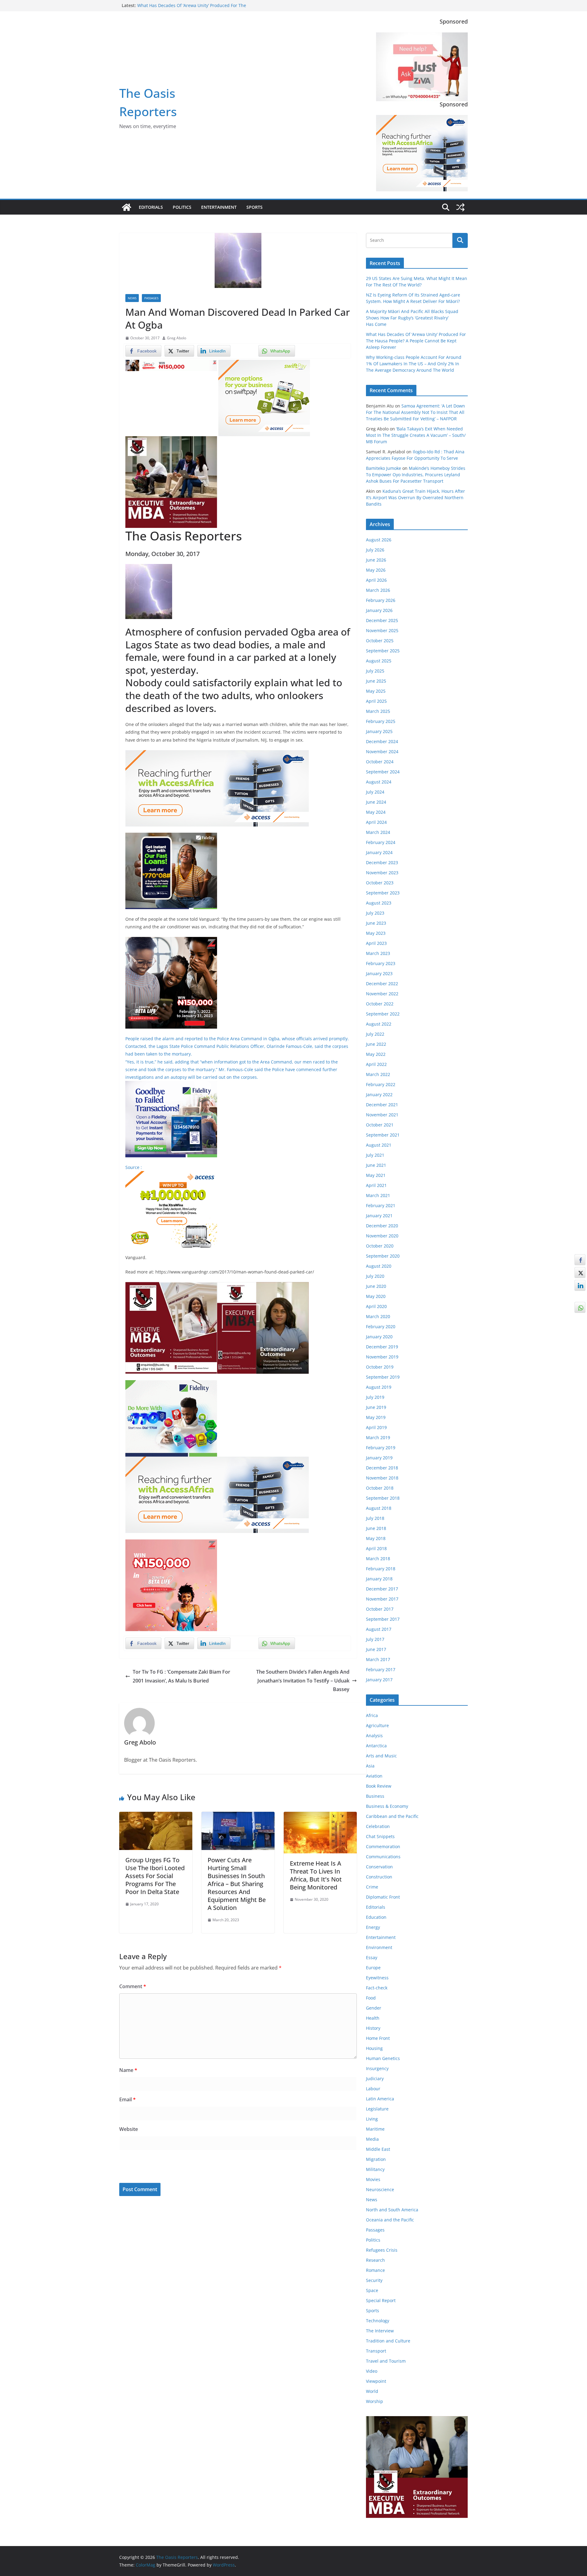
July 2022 (375, 1034)
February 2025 (381, 721)
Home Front (378, 2038)
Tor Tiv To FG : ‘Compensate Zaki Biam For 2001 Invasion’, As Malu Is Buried (181, 1676)
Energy (373, 1927)
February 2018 (381, 1569)
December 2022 (382, 984)
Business (375, 1796)
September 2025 (383, 651)
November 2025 (382, 630)
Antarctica (376, 1746)
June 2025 (376, 681)
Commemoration (383, 1846)
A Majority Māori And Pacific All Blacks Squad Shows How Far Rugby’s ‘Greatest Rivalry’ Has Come (412, 318)
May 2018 (376, 1538)
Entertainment (219, 207)
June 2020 (376, 1286)
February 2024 (381, 842)
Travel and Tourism (386, 2361)
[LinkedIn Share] (580, 1285)
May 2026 (376, 570)
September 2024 (383, 772)
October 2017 (380, 1609)
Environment (379, 1947)
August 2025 (379, 661)
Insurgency (377, 2068)
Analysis (374, 1736)
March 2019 (378, 1437)
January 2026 (379, 610)
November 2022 (382, 994)
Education (376, 1917)
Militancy (375, 2169)
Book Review (379, 1786)
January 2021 (379, 1216)
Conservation (379, 1867)
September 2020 (383, 1256)
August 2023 (379, 903)
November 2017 (382, 1599)
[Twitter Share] (580, 1273)
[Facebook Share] (580, 1260)
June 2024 (376, 802)
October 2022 (380, 1004)
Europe (373, 1968)
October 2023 (380, 883)
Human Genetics (383, 2058)
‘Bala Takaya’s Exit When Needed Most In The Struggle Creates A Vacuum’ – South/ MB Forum (416, 435)
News (132, 298)
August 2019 (379, 1387)
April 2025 (376, 701)
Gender (374, 2008)
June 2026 (376, 560)
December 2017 (382, 1589)
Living (372, 2119)
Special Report (381, 2300)
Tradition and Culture (388, 2341)
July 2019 (375, 1397)
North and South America (392, 2210)
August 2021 (379, 1145)
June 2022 (376, 1044)
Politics (182, 207)
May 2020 (376, 1296)
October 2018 (380, 1488)
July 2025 (375, 671)
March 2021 (378, 1195)
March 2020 (378, 1316)
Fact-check (377, 1988)
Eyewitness (377, 1978)
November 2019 (382, 1357)
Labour (373, 2089)
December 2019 (382, 1347)
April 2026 (376, 580)
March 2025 (378, 711)
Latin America (380, 2099)
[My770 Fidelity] (171, 1384)
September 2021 (383, 1135)
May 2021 (376, 1175)
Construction (379, 1877)
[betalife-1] (171, 364)
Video (372, 2371)
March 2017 (378, 1659)
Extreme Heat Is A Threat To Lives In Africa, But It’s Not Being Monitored (316, 1875)
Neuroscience (380, 2189)
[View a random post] (460, 207)
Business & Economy (387, 1806)
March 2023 (378, 953)
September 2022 (383, 1014)
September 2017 (383, 1619)
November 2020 (382, 1236)
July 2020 (375, 1276)
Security (374, 2280)
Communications (383, 1857)
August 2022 (379, 1024)
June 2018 (376, 1528)
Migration (376, 2159)
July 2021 (375, 1155)
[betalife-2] (171, 941)
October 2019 (380, 1367)
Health (373, 2018)
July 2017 (375, 1639)
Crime (372, 1887)
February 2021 (381, 1205)
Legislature (377, 2109)
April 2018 (376, 1548)
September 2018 (383, 1498)
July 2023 (375, 913)
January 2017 (379, 1680)
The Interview (380, 2331)
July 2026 (375, 550)
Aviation (374, 1776)
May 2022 (376, 1054)
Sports (255, 207)
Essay (372, 1957)
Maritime (375, 2129)
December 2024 (382, 741)
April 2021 (376, 1185)
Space (372, 2290)
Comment (133, 1986)
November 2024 (382, 752)
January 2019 (379, 1458)
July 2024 (375, 792)
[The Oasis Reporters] (127, 207)
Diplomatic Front (383, 1897)
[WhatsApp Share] (580, 1307)
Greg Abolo (177, 338)
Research (375, 2260)
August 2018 (379, 1508)
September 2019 (383, 1377)
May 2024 (376, 812)
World (372, 2391)
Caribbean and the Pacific (392, 1816)
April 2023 (376, 943)
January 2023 (379, 973)
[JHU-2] (263, 1286)
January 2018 (379, 1579)
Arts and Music (381, 1756)
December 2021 (382, 1105)
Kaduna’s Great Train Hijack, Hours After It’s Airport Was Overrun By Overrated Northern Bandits (415, 498)
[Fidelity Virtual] (171, 1085)
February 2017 (381, 1669)
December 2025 (382, 620)
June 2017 (376, 1649)
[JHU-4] (171, 440)
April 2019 (376, 1427)
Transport (376, 2351)
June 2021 (376, 1165)
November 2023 (382, 873)
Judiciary (375, 2078)
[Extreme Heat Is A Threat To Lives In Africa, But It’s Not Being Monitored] (320, 1816)
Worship (375, 2401)
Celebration (378, 1826)
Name (128, 2070)
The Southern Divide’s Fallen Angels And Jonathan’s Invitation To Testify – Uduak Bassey (303, 1681)
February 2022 (381, 1084)
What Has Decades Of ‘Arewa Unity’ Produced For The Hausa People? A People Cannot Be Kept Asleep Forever (194, 8)
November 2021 (382, 1115)
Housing (374, 2048)
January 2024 (379, 852)
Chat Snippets (380, 1836)
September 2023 (383, 893)
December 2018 (382, 1468)
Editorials (151, 207)
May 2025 (376, 691)
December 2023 (382, 862)
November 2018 (382, 1478)
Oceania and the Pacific (390, 2220)
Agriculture (377, 1725)
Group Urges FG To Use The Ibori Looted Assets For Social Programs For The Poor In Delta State (155, 1876)
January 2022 (379, 1095)
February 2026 (381, 600)
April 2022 (376, 1064)
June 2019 (376, 1407)
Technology (378, 2321)
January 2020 (379, 1337)
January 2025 (379, 731)
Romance (375, 2270)
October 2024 (380, 762)
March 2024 (378, 832)
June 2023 (376, 923)
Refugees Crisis (382, 2250)
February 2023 (381, 963)
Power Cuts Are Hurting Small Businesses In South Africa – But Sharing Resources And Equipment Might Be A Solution (237, 1884)
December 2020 (382, 1226)
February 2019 (381, 1448)
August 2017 (379, 1629)
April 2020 (376, 1306)
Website (129, 2129)
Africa (372, 1715)
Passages (151, 298)
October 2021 (380, 1125)
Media (372, 2139)
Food (371, 1998)
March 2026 (378, 590)
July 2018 (375, 1518)
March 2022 (378, 1074)
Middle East (378, 2149)
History (373, 2028)
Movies (373, 2179)
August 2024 (379, 782)
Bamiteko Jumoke (384, 468)
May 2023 (376, 933)
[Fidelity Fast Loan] (171, 837)
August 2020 (379, 1266)
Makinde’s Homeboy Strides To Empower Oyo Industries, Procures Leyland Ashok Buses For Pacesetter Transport (416, 475)
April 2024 (376, 822)
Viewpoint (376, 2381)
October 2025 (380, 641)
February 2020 (381, 1327)
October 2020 (380, 1246)
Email (127, 2099)
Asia (370, 1766)
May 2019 (376, 1417)
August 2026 (379, 540)
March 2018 (378, 1559)
